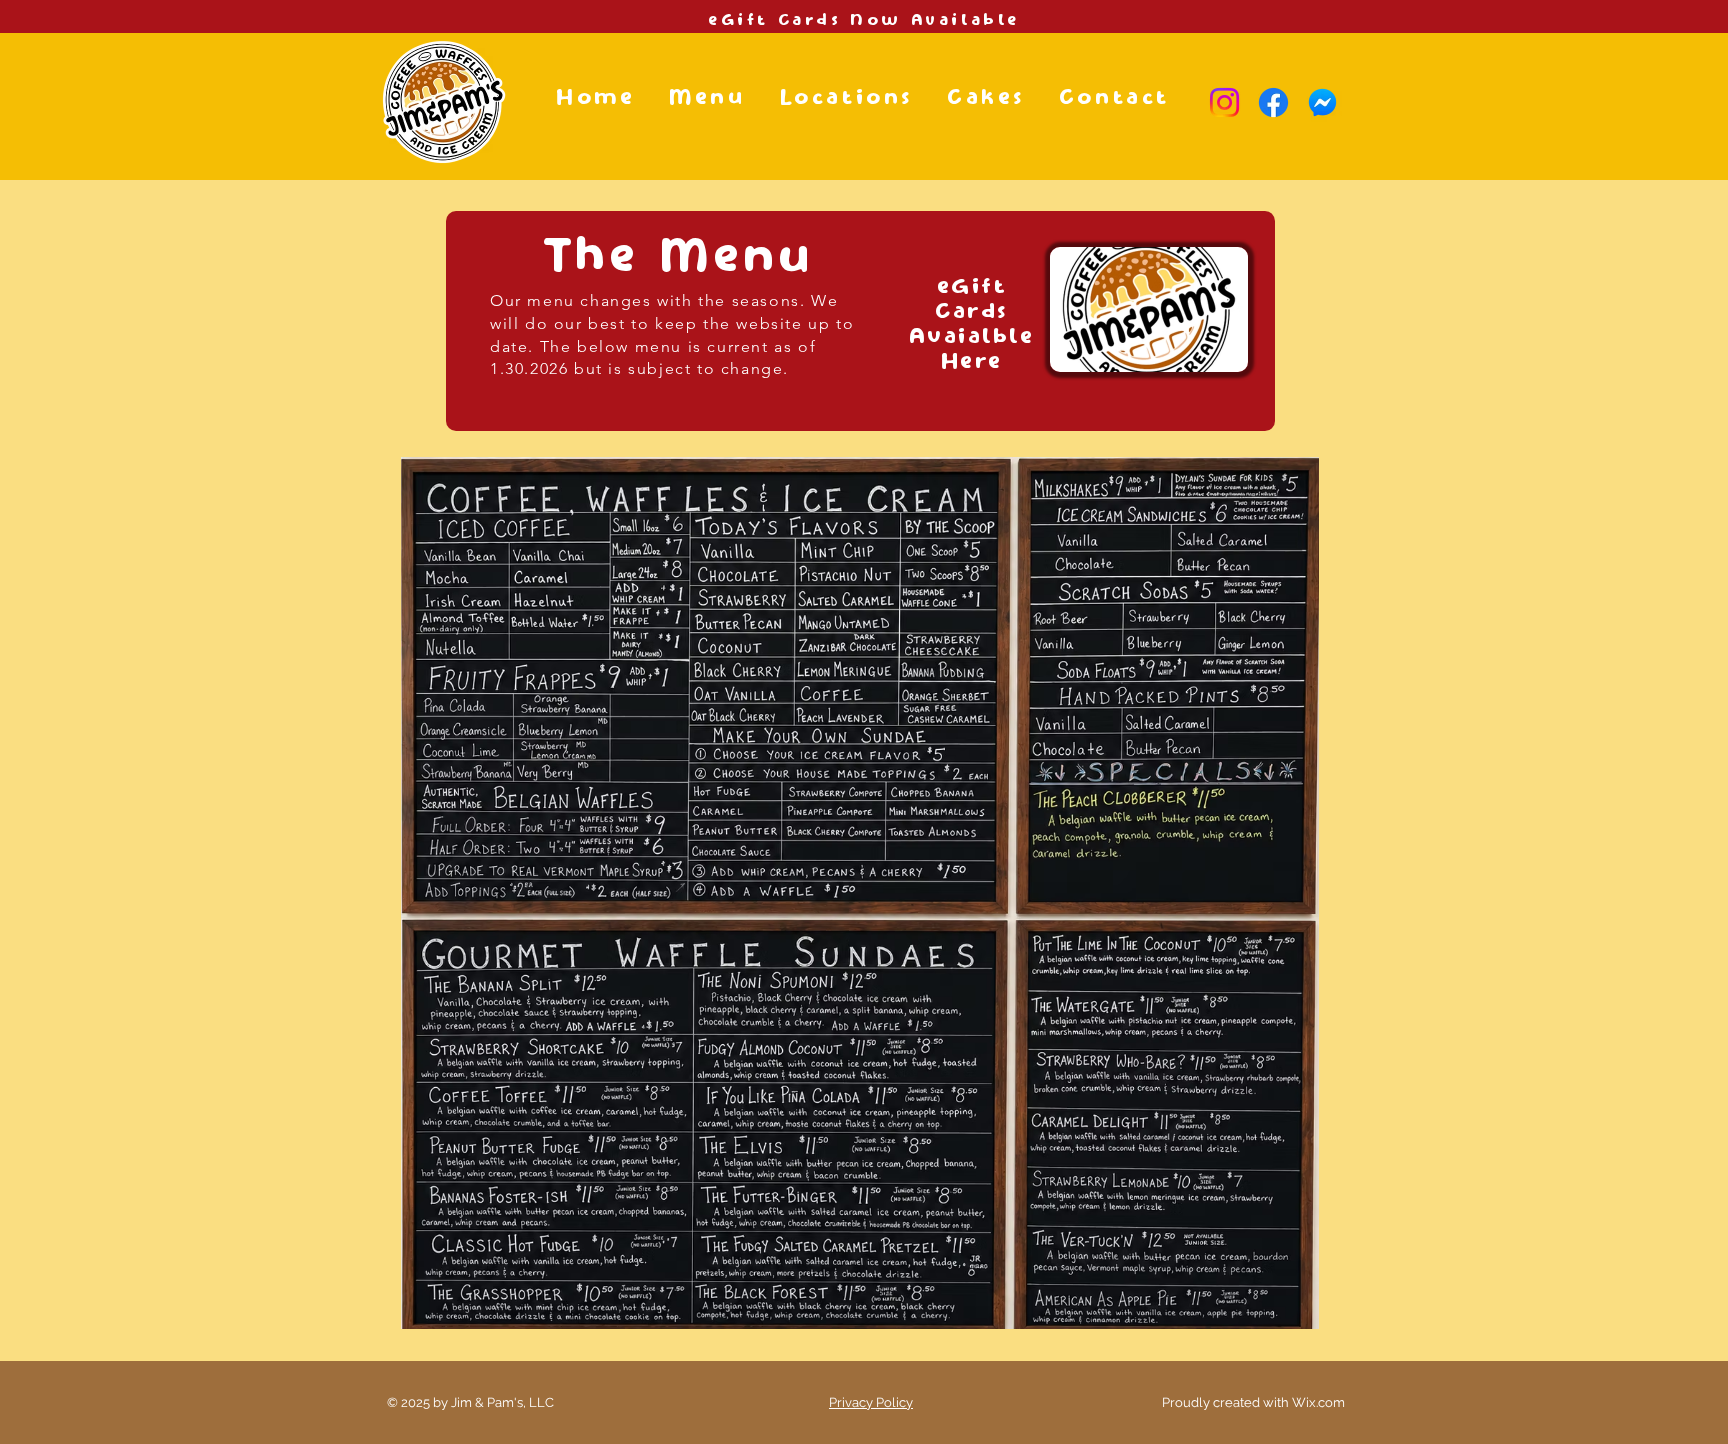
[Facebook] (1273, 102)
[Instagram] (1224, 102)
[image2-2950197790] (1322, 102)
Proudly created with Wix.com (1253, 1402)
